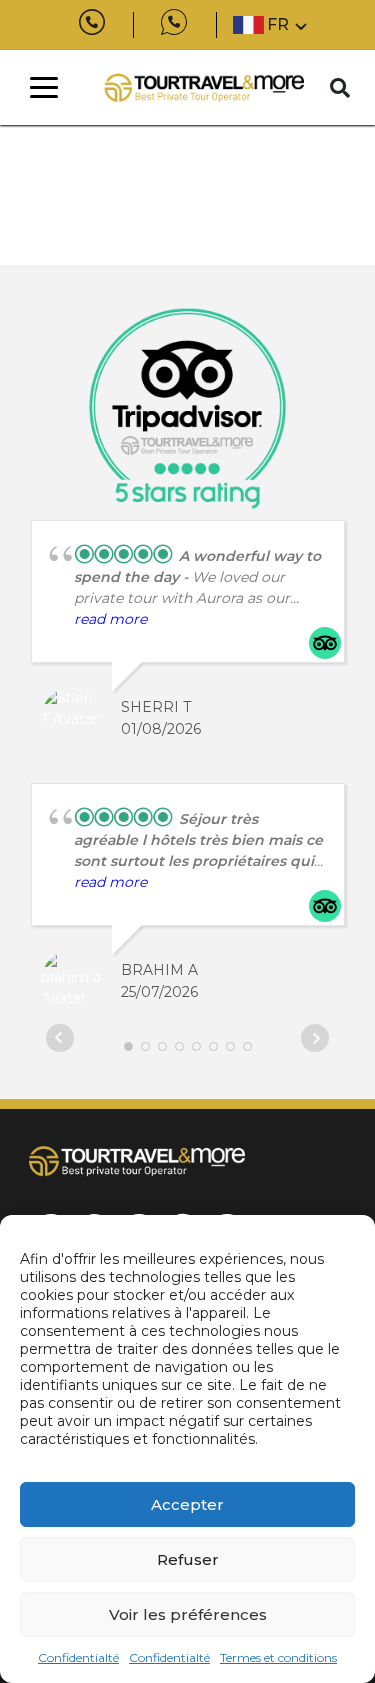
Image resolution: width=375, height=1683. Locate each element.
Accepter (187, 1504)
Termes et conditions (278, 1657)
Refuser (188, 1559)
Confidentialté (78, 1657)
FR (278, 24)
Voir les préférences (188, 1614)
